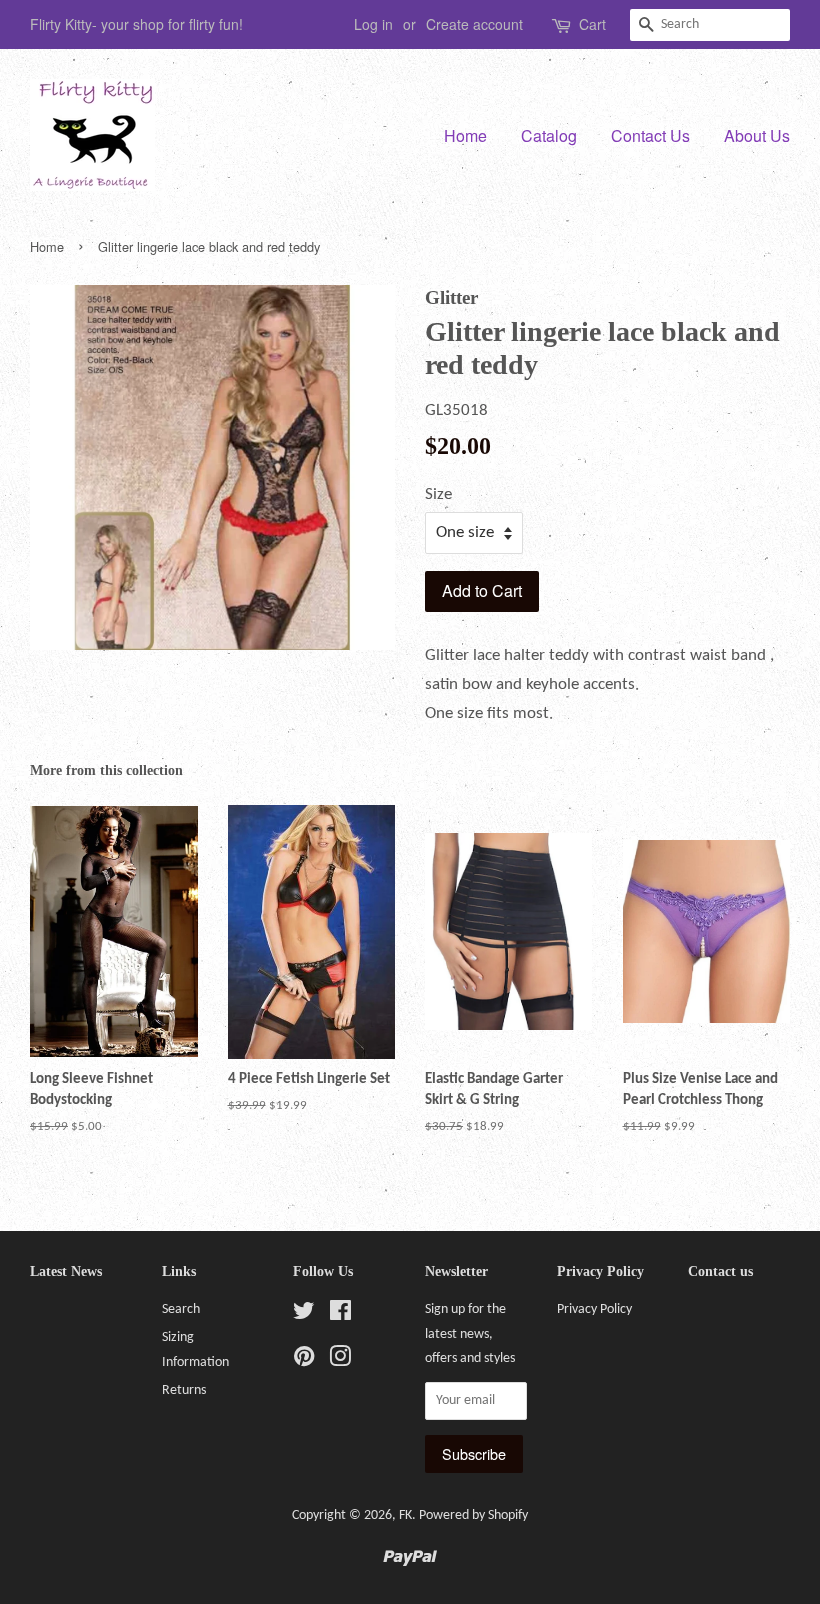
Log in (373, 24)
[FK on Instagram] (340, 1361)
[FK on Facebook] (340, 1315)
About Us (757, 135)
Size (438, 494)
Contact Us (650, 135)
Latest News (66, 1271)
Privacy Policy (594, 1309)
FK (405, 1515)
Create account (474, 24)
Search (181, 1309)
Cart (592, 24)
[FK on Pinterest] (304, 1361)
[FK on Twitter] (304, 1315)
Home (465, 135)
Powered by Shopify (473, 1515)
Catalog (549, 135)
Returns (184, 1390)
